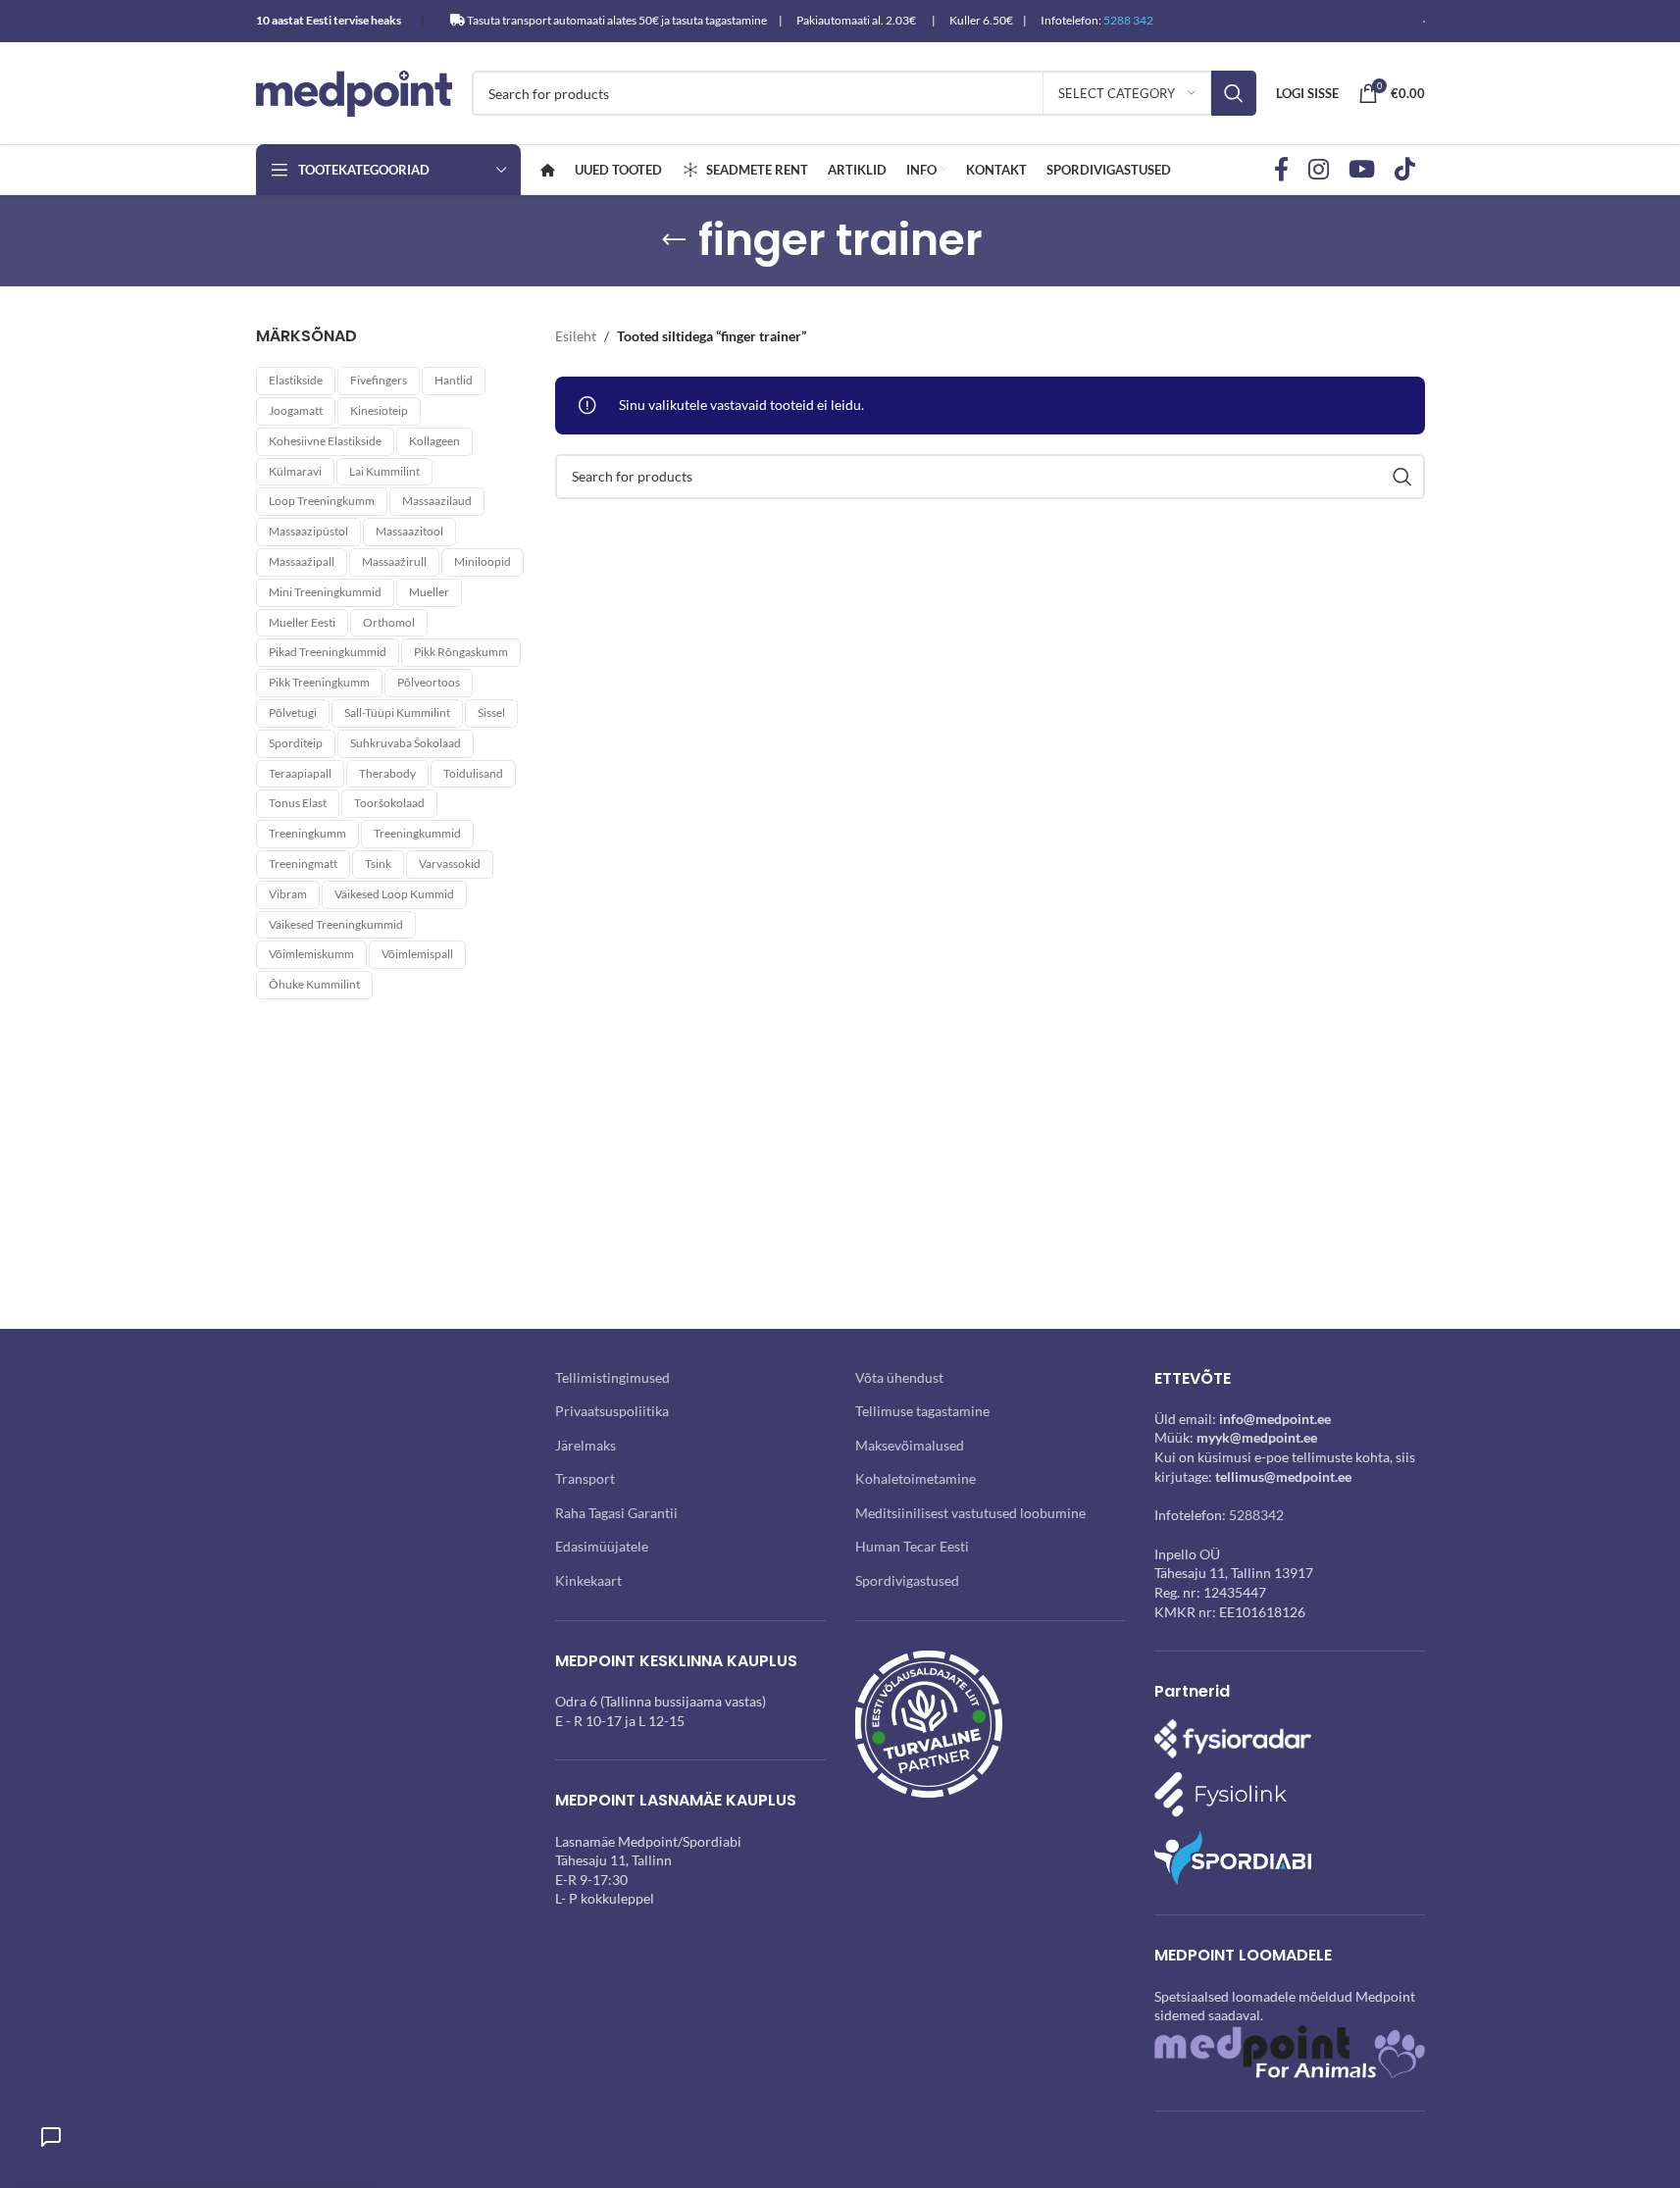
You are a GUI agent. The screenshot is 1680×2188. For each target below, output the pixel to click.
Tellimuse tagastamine (922, 1411)
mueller (429, 592)
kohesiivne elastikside (325, 441)
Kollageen (434, 441)
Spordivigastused (907, 1580)
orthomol (389, 622)
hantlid (454, 380)
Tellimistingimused (612, 1377)
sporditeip (296, 743)
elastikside (296, 380)
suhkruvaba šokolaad (406, 743)
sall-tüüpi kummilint (397, 712)
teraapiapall (300, 773)
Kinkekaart (588, 1580)
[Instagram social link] (1319, 170)
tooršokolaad (389, 803)
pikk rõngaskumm (461, 652)
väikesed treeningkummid (336, 924)
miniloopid (483, 561)
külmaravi (295, 471)
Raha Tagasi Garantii (616, 1513)
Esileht (576, 336)
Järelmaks (585, 1445)
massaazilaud (437, 501)
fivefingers (379, 380)
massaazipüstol (308, 531)
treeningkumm (307, 833)
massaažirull (394, 561)
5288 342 (1128, 20)
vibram (288, 894)
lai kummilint (384, 471)
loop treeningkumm (322, 501)
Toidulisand (473, 773)
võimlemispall (417, 954)
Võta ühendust (899, 1377)
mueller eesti (302, 622)
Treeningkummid (417, 833)
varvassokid (450, 864)
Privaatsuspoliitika (612, 1411)
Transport (585, 1478)
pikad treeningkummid (328, 652)
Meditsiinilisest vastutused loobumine (970, 1513)
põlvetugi (293, 712)
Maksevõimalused (910, 1445)
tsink (378, 864)
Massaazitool (409, 531)
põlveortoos (429, 682)
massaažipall (302, 561)
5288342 (1256, 1515)
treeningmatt (303, 864)
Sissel (491, 712)
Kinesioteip (379, 410)
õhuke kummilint (314, 984)
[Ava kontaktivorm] (51, 2137)
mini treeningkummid (325, 592)
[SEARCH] (1234, 93)
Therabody (387, 773)
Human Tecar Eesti (912, 1546)
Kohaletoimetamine (916, 1478)
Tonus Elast (298, 803)
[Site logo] (354, 92)
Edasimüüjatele (602, 1546)
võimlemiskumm (311, 954)
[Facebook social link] (1281, 170)
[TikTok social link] (1405, 170)
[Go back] (674, 240)
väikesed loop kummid (394, 894)
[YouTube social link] (1362, 170)
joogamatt (296, 410)
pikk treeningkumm (319, 682)
